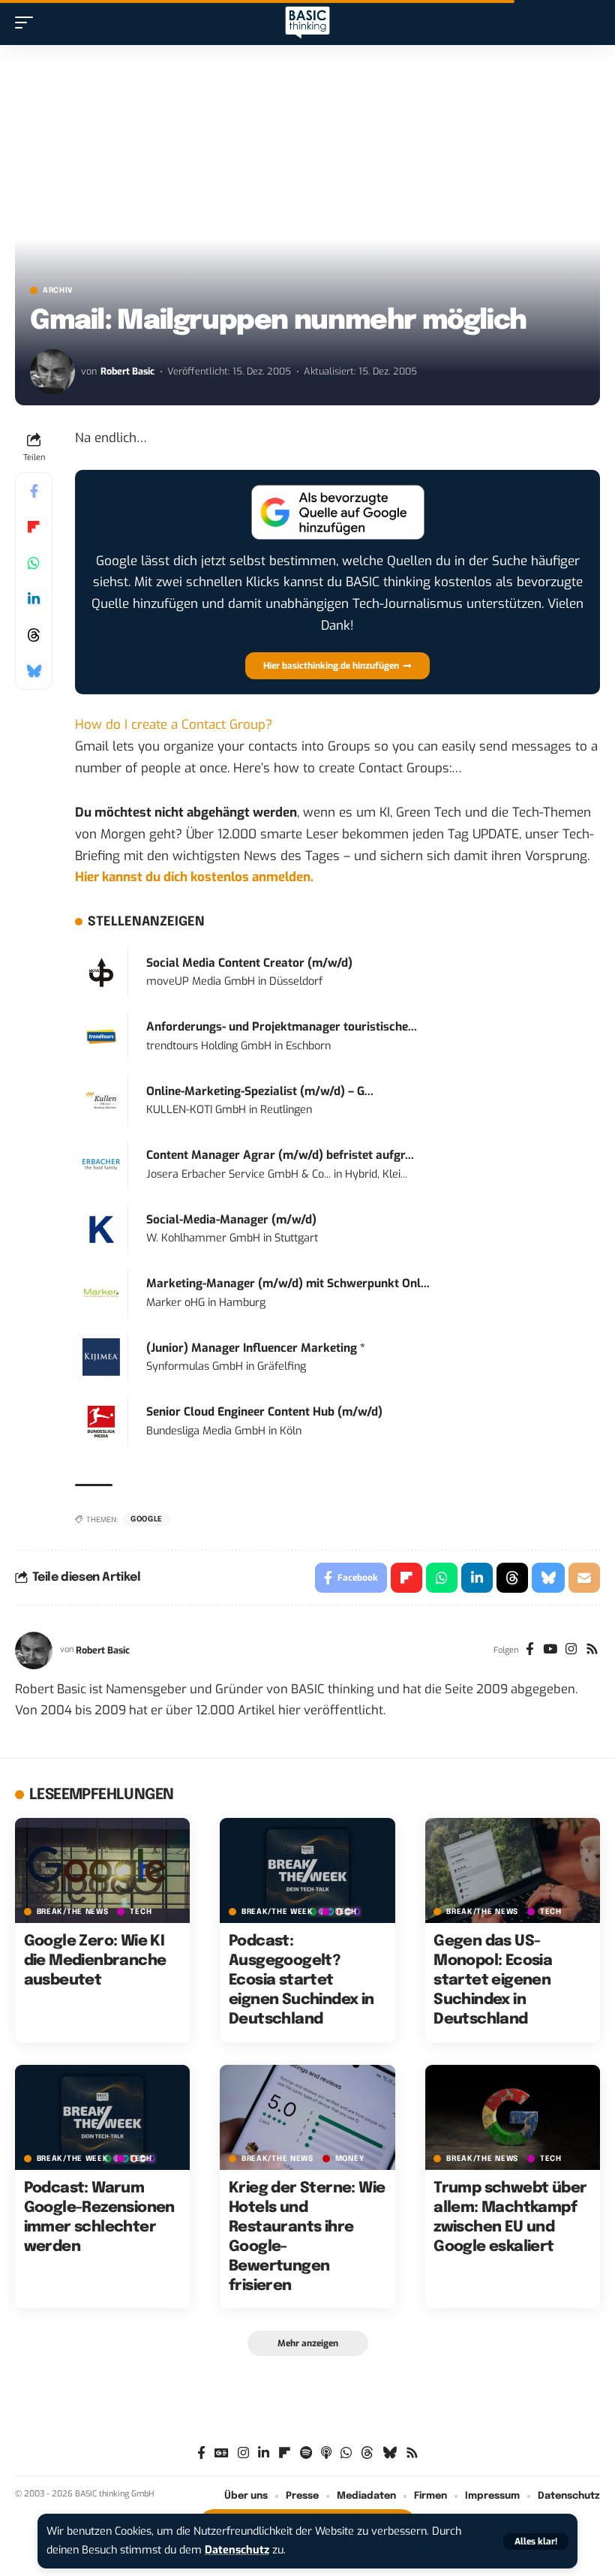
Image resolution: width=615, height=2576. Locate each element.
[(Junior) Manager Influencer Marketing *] (101, 1357)
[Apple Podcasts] (326, 2453)
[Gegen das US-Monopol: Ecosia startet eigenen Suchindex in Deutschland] (513, 1870)
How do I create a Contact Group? (174, 725)
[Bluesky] (390, 2453)
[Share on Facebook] (34, 491)
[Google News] (222, 2453)
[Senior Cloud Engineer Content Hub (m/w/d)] (101, 1421)
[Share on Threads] (34, 635)
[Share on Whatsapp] (34, 563)
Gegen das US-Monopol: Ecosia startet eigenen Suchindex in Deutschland (493, 1980)
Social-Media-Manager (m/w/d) (231, 1220)
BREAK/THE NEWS (73, 1912)
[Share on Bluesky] (34, 671)
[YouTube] (550, 1651)
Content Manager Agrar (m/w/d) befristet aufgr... (280, 1155)
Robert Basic (127, 371)
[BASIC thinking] (307, 23)
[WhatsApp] (346, 2453)
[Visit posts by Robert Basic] (52, 372)
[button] (536, 2541)
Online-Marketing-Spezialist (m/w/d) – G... (260, 1091)
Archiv (58, 290)
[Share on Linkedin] (34, 599)
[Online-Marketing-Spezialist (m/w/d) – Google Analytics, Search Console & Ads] (101, 1100)
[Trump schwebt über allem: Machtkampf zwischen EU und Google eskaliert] (513, 2117)
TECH (141, 1912)
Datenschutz (237, 2550)
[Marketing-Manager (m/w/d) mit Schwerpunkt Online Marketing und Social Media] (101, 1293)
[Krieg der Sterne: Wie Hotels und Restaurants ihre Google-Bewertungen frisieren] (307, 2117)
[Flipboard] (285, 2453)
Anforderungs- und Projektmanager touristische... (282, 1027)
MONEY (350, 2159)
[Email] (584, 1578)
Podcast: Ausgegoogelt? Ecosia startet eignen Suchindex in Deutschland (301, 1980)
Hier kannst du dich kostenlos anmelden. (194, 877)
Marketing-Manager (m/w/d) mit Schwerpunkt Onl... (288, 1283)
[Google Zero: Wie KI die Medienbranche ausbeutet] (102, 1870)
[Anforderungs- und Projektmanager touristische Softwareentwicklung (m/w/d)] (101, 1036)
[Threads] (367, 2453)
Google (147, 1519)
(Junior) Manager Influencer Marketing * (256, 1348)
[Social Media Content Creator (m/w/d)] (101, 972)
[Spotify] (306, 2453)
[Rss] (592, 1651)
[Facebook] (530, 1651)
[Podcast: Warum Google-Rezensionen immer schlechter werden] (102, 2117)
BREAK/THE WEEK (277, 1912)
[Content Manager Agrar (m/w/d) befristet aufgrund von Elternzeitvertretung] (101, 1165)
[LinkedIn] (264, 2453)
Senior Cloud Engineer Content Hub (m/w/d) (264, 1412)
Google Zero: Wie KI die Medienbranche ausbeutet (95, 1961)
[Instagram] (571, 1651)
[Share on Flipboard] (34, 527)
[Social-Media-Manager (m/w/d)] (101, 1228)
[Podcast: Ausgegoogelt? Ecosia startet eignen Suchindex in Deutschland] (307, 1870)
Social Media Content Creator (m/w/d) (249, 963)
